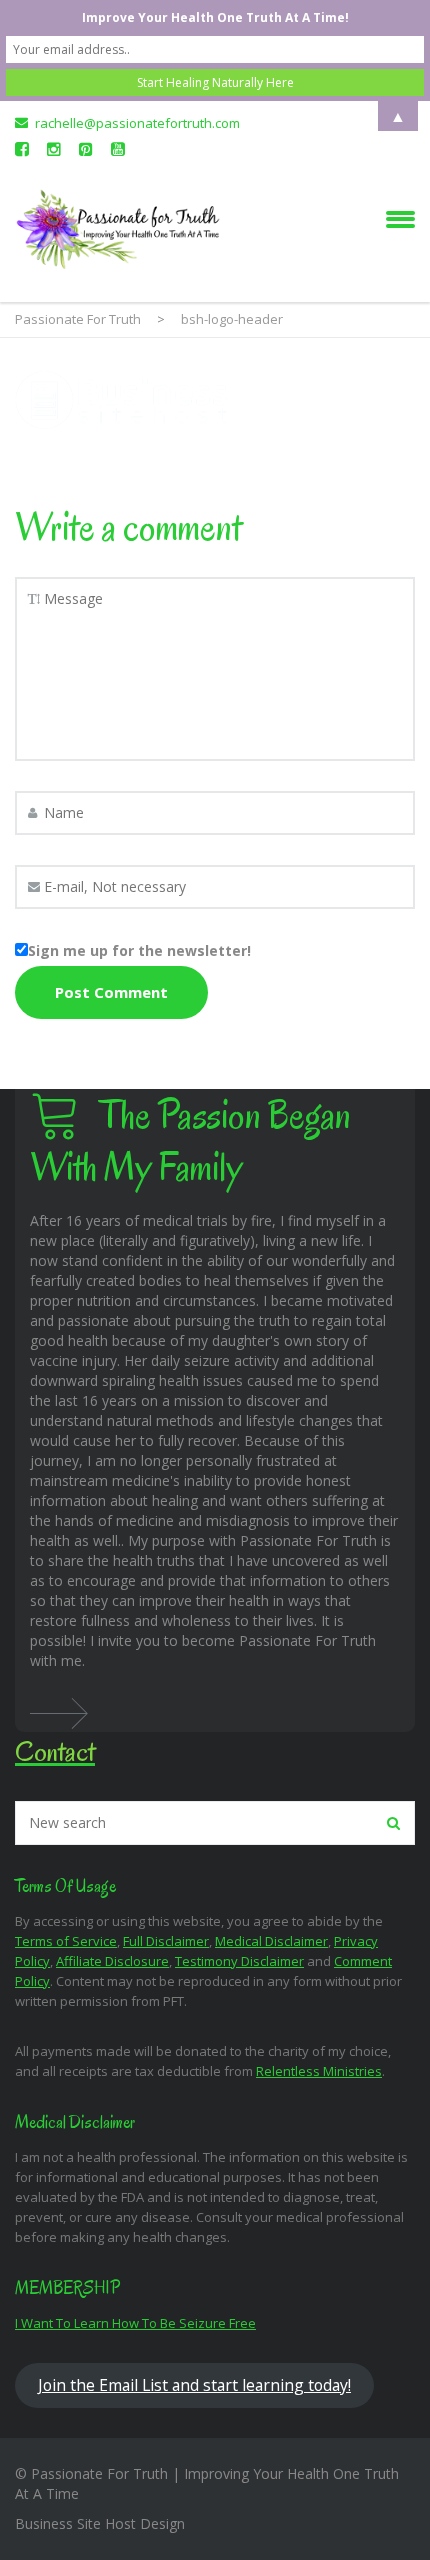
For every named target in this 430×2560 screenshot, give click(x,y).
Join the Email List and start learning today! (194, 2385)
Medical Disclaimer (271, 1941)
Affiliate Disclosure (112, 1961)
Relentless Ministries (319, 2071)
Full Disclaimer (166, 1941)
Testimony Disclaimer (239, 1961)
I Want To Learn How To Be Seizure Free (135, 2323)
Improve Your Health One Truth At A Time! (215, 17)
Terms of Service (66, 1941)
